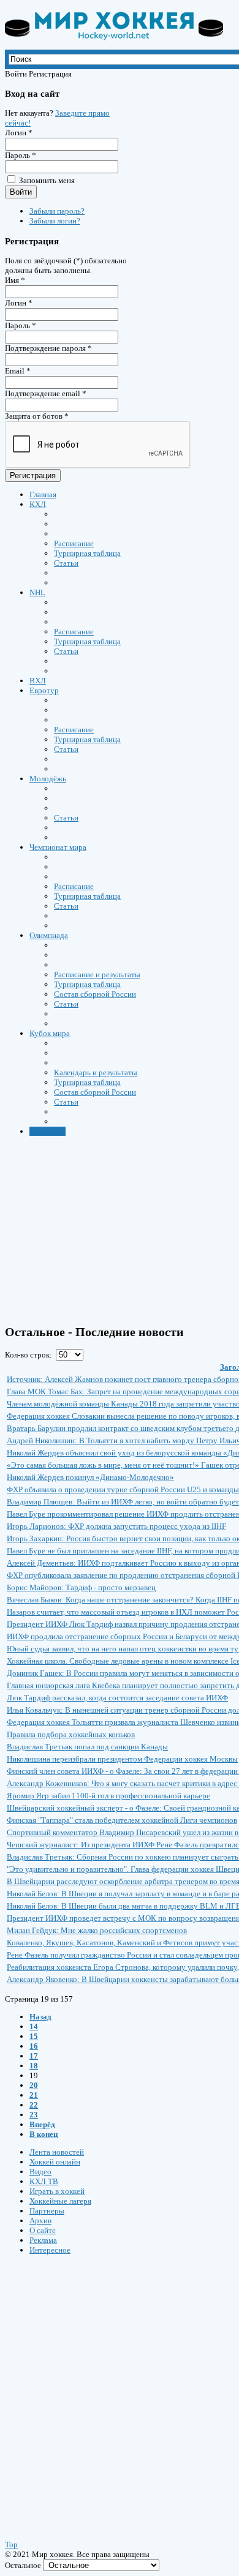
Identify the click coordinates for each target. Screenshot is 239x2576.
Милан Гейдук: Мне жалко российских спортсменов (97, 1930)
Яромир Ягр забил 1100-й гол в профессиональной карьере (108, 1796)
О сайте (43, 2230)
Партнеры (47, 2211)
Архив (40, 2221)
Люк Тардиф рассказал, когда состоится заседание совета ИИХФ (117, 1698)
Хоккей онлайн (55, 2162)
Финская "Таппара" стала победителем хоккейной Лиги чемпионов (122, 1820)
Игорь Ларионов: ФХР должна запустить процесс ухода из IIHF (116, 1526)
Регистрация (33, 475)
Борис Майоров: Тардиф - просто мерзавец (81, 1587)
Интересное (50, 2250)
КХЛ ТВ (44, 2181)
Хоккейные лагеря (60, 2201)
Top (11, 2544)
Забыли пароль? (57, 211)
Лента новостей (57, 2152)
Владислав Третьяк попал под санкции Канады (87, 1747)
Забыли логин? (55, 221)
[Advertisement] (78, 2386)
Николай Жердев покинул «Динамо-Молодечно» (90, 1477)
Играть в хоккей (57, 2191)
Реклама (43, 2240)
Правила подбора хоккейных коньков (71, 1734)
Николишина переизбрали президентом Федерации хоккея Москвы (122, 1759)
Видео (40, 2172)
